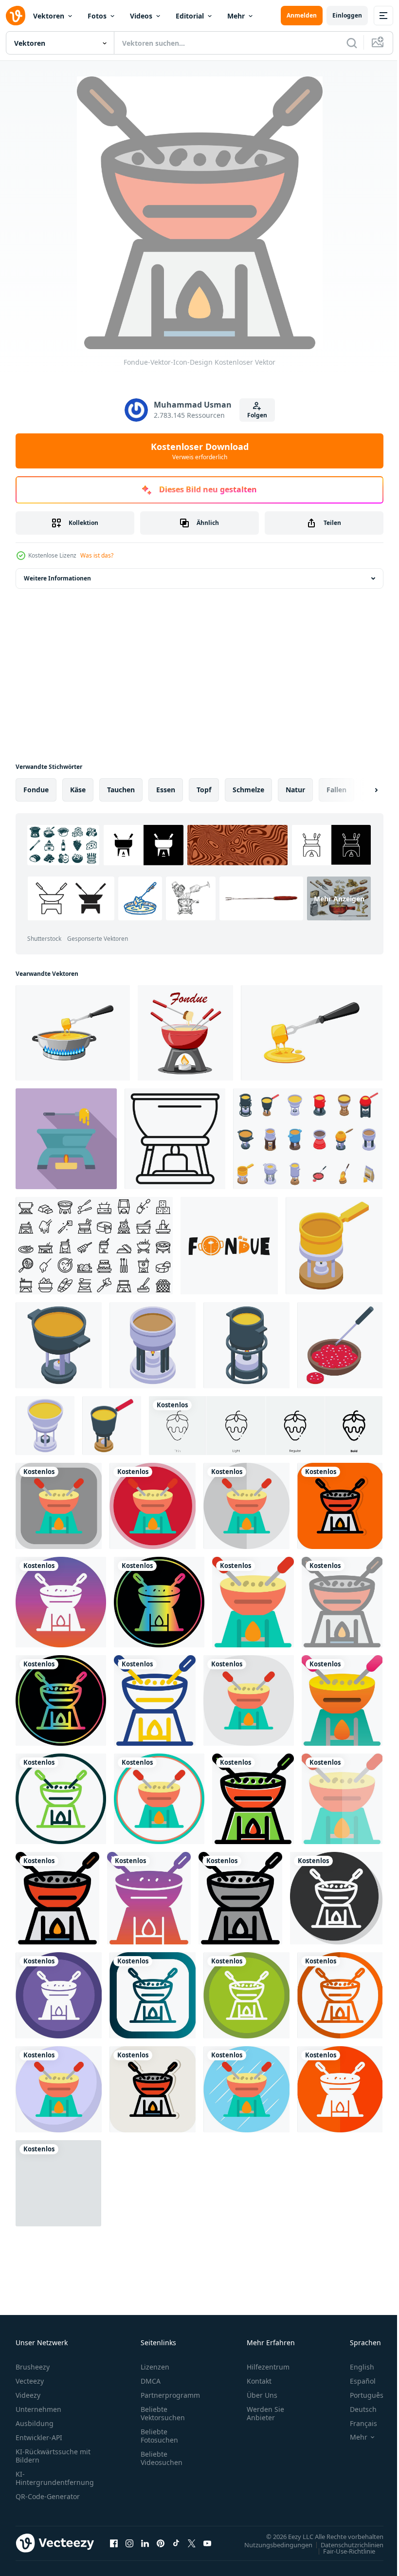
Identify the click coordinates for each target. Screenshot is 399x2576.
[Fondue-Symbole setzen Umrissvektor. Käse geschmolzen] (94, 1246)
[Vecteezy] (16, 16)
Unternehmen (38, 2409)
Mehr (236, 16)
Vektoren (49, 16)
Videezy (28, 2395)
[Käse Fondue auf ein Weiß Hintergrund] (185, 1033)
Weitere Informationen (57, 578)
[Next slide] (361, 790)
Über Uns (262, 2395)
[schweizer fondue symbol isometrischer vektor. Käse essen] (153, 1345)
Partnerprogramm (170, 2395)
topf (204, 790)
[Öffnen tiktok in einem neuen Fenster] (176, 2543)
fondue (36, 790)
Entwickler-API (39, 2437)
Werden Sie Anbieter (265, 2413)
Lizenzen (155, 2367)
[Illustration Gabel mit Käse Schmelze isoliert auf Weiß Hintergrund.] (312, 1033)
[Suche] (352, 43)
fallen (336, 790)
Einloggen (347, 15)
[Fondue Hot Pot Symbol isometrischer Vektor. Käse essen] (59, 1345)
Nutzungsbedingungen (271, 2544)
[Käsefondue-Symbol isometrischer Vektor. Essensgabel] (112, 1426)
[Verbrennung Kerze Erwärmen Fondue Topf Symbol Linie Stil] (175, 1139)
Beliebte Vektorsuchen (163, 2413)
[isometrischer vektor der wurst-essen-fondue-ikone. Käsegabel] (340, 1345)
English (355, 2367)
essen (166, 790)
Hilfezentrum (268, 2367)
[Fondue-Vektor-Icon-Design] (59, 1506)
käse (78, 790)
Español (355, 2381)
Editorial (190, 16)
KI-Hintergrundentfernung (55, 2478)
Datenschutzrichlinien (345, 2544)
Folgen (257, 415)
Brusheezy (33, 2367)
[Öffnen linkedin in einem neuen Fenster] (145, 2543)
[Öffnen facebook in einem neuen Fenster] (114, 2543)
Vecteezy (30, 2381)
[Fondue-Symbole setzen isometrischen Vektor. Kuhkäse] (308, 1139)
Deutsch (356, 2409)
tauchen (121, 790)
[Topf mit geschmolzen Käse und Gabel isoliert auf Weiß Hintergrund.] (73, 1033)
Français (356, 2423)
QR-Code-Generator (48, 2496)
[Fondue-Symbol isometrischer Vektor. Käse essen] (246, 1345)
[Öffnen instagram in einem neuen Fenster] (129, 2543)
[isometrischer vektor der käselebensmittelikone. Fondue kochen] (334, 1246)
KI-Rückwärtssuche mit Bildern (53, 2456)
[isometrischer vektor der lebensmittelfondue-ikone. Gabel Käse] (45, 1426)
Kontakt (259, 2381)
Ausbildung (35, 2423)
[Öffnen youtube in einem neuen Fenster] (207, 2543)
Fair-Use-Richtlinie (342, 2551)
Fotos (97, 16)
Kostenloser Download (200, 451)
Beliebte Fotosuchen (159, 2436)
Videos (141, 16)
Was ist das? (97, 555)
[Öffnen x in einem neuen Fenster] (192, 2543)
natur (295, 790)
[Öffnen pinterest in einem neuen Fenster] (161, 2543)
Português (359, 2395)
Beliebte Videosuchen (162, 2458)
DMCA (151, 2381)
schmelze (248, 790)
